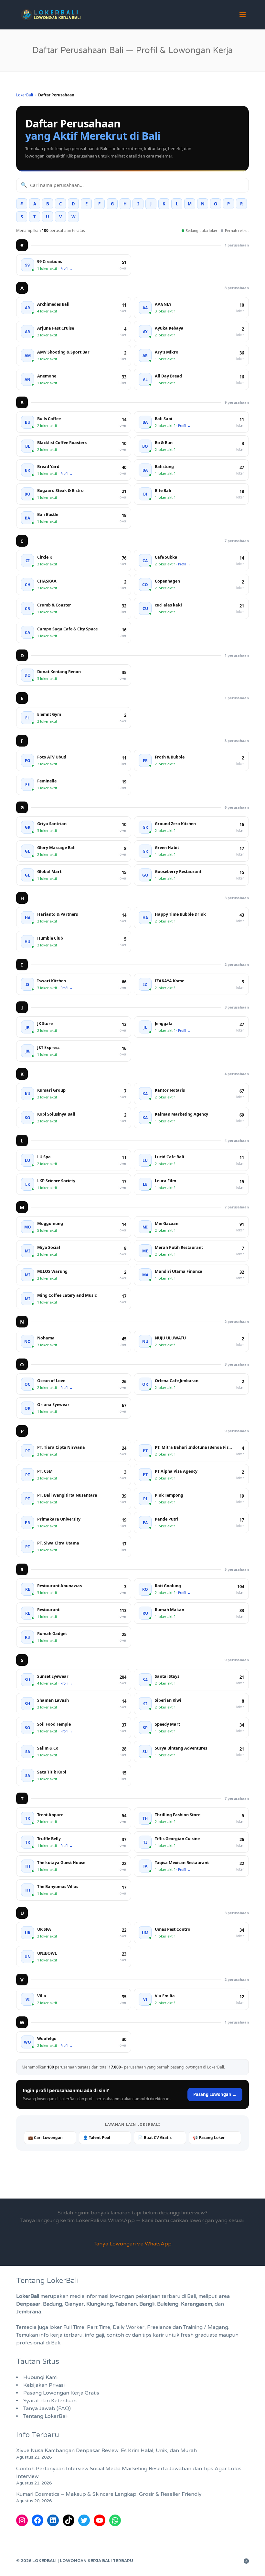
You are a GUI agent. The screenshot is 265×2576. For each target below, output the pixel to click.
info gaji (95, 2335)
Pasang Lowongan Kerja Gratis (61, 2393)
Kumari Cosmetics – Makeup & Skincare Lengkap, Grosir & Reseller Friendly (109, 2494)
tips (147, 2335)
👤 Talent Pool (97, 2138)
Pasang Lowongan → (215, 2094)
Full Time (74, 2327)
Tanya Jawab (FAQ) (47, 2408)
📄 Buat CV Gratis (155, 2138)
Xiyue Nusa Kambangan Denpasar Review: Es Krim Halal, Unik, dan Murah (106, 2450)
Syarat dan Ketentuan (50, 2401)
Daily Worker (129, 2327)
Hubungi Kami (40, 2377)
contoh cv (119, 2335)
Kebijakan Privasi (44, 2385)
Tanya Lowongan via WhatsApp (133, 2244)
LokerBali (25, 95)
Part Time (99, 2327)
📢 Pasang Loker (209, 2138)
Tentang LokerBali (45, 2416)
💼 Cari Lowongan (45, 2138)
